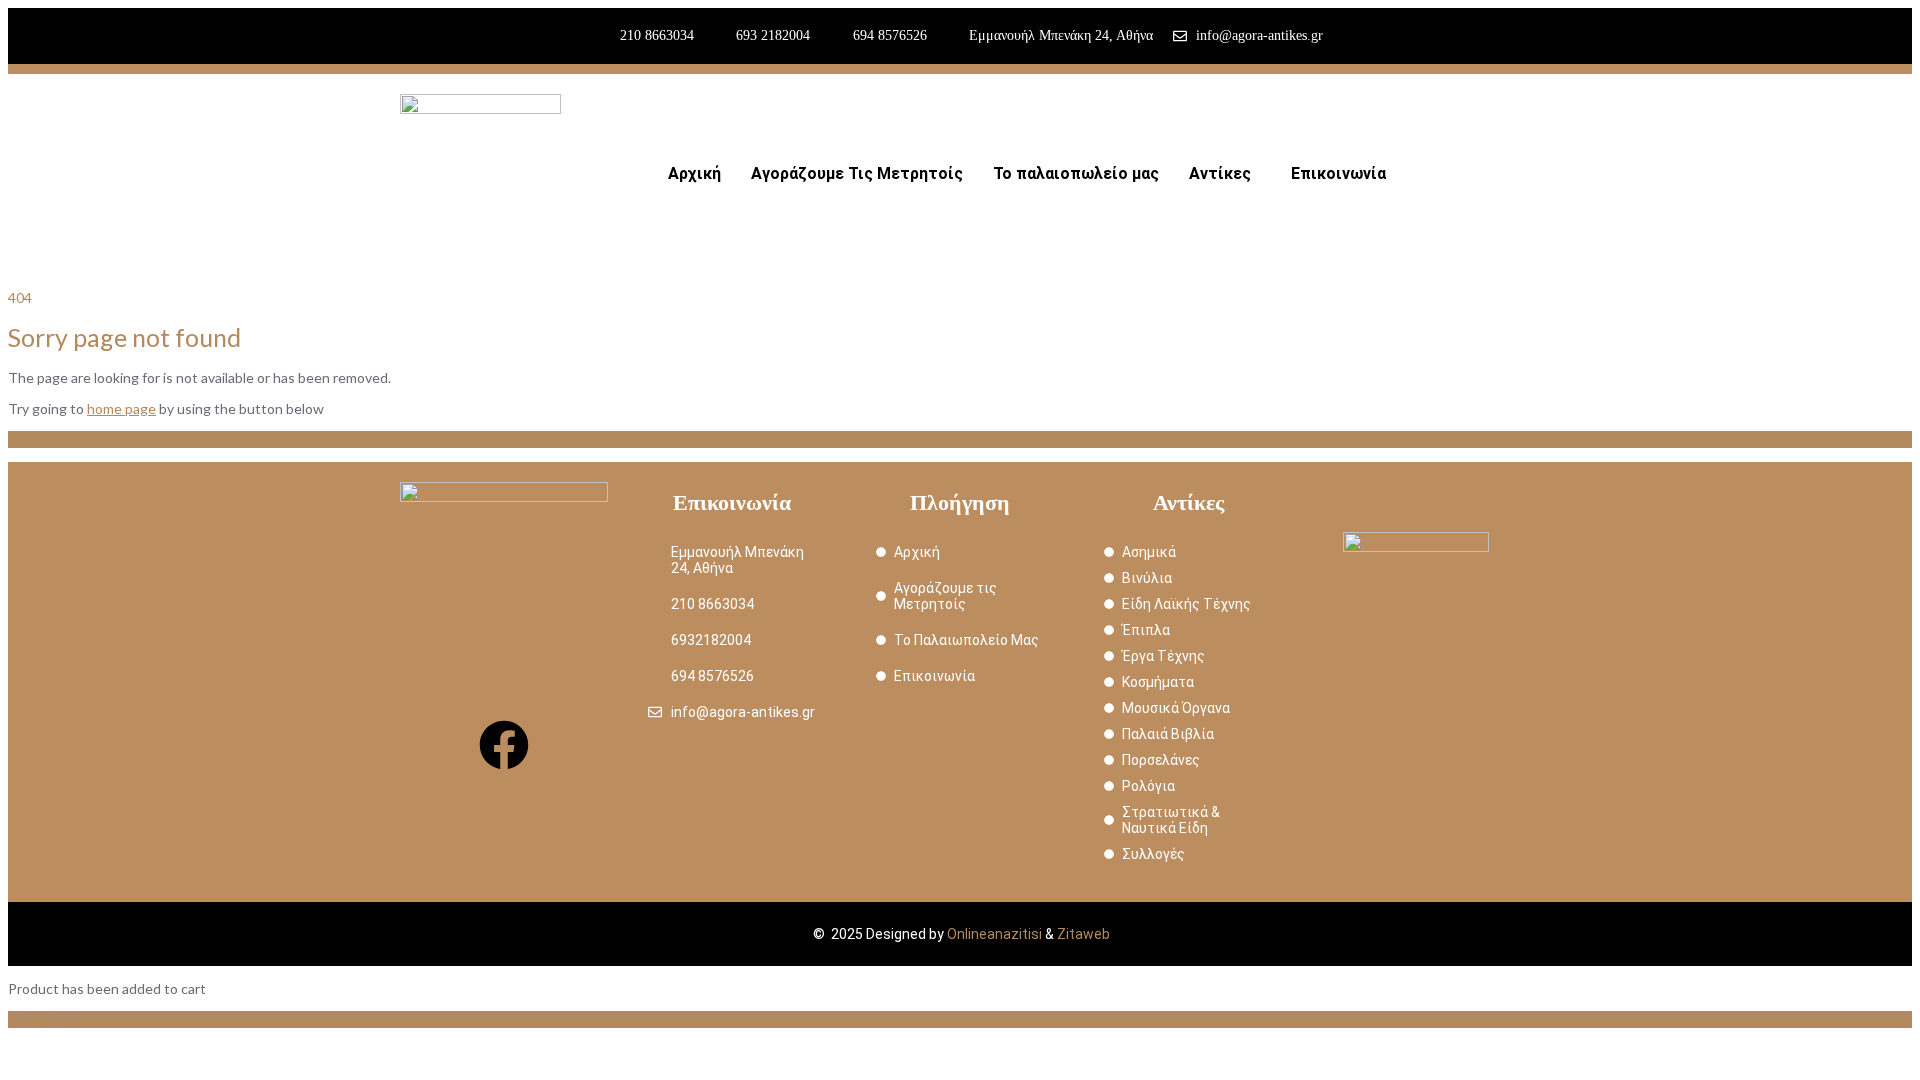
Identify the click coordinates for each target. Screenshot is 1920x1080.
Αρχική (694, 173)
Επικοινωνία (1338, 173)
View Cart (39, 1019)
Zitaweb (1083, 934)
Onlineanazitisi (994, 934)
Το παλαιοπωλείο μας (1076, 173)
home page (121, 408)
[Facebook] (504, 745)
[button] (1225, 174)
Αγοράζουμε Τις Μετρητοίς (857, 173)
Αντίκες (1220, 173)
